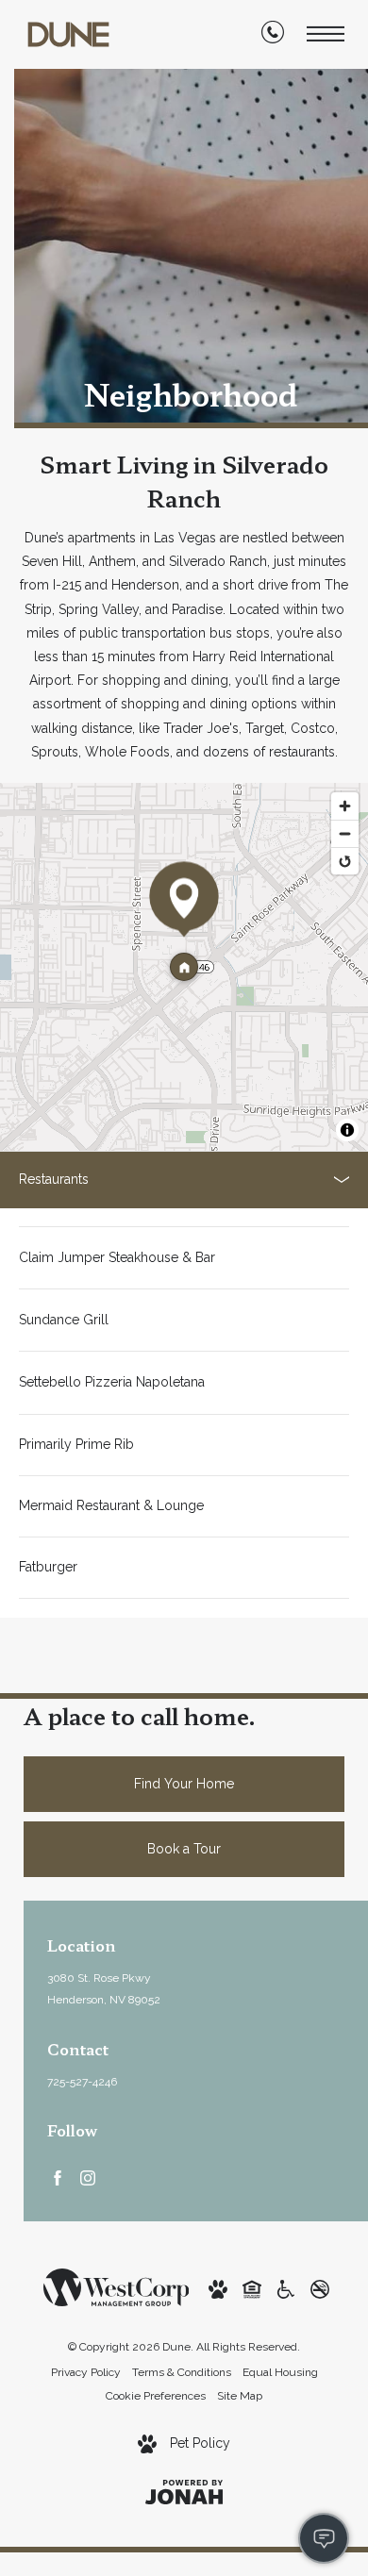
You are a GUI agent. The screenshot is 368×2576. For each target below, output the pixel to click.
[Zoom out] (345, 833)
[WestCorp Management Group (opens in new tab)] (117, 2286)
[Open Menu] (326, 34)
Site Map (240, 2396)
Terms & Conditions (182, 2372)
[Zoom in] (345, 806)
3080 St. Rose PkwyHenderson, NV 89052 (104, 1989)
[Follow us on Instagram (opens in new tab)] (88, 2177)
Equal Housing (280, 2372)
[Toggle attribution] (347, 1130)
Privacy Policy (86, 2372)
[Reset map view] (345, 861)
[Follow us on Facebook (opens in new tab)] (58, 2177)
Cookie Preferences (156, 2396)
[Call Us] (273, 36)
